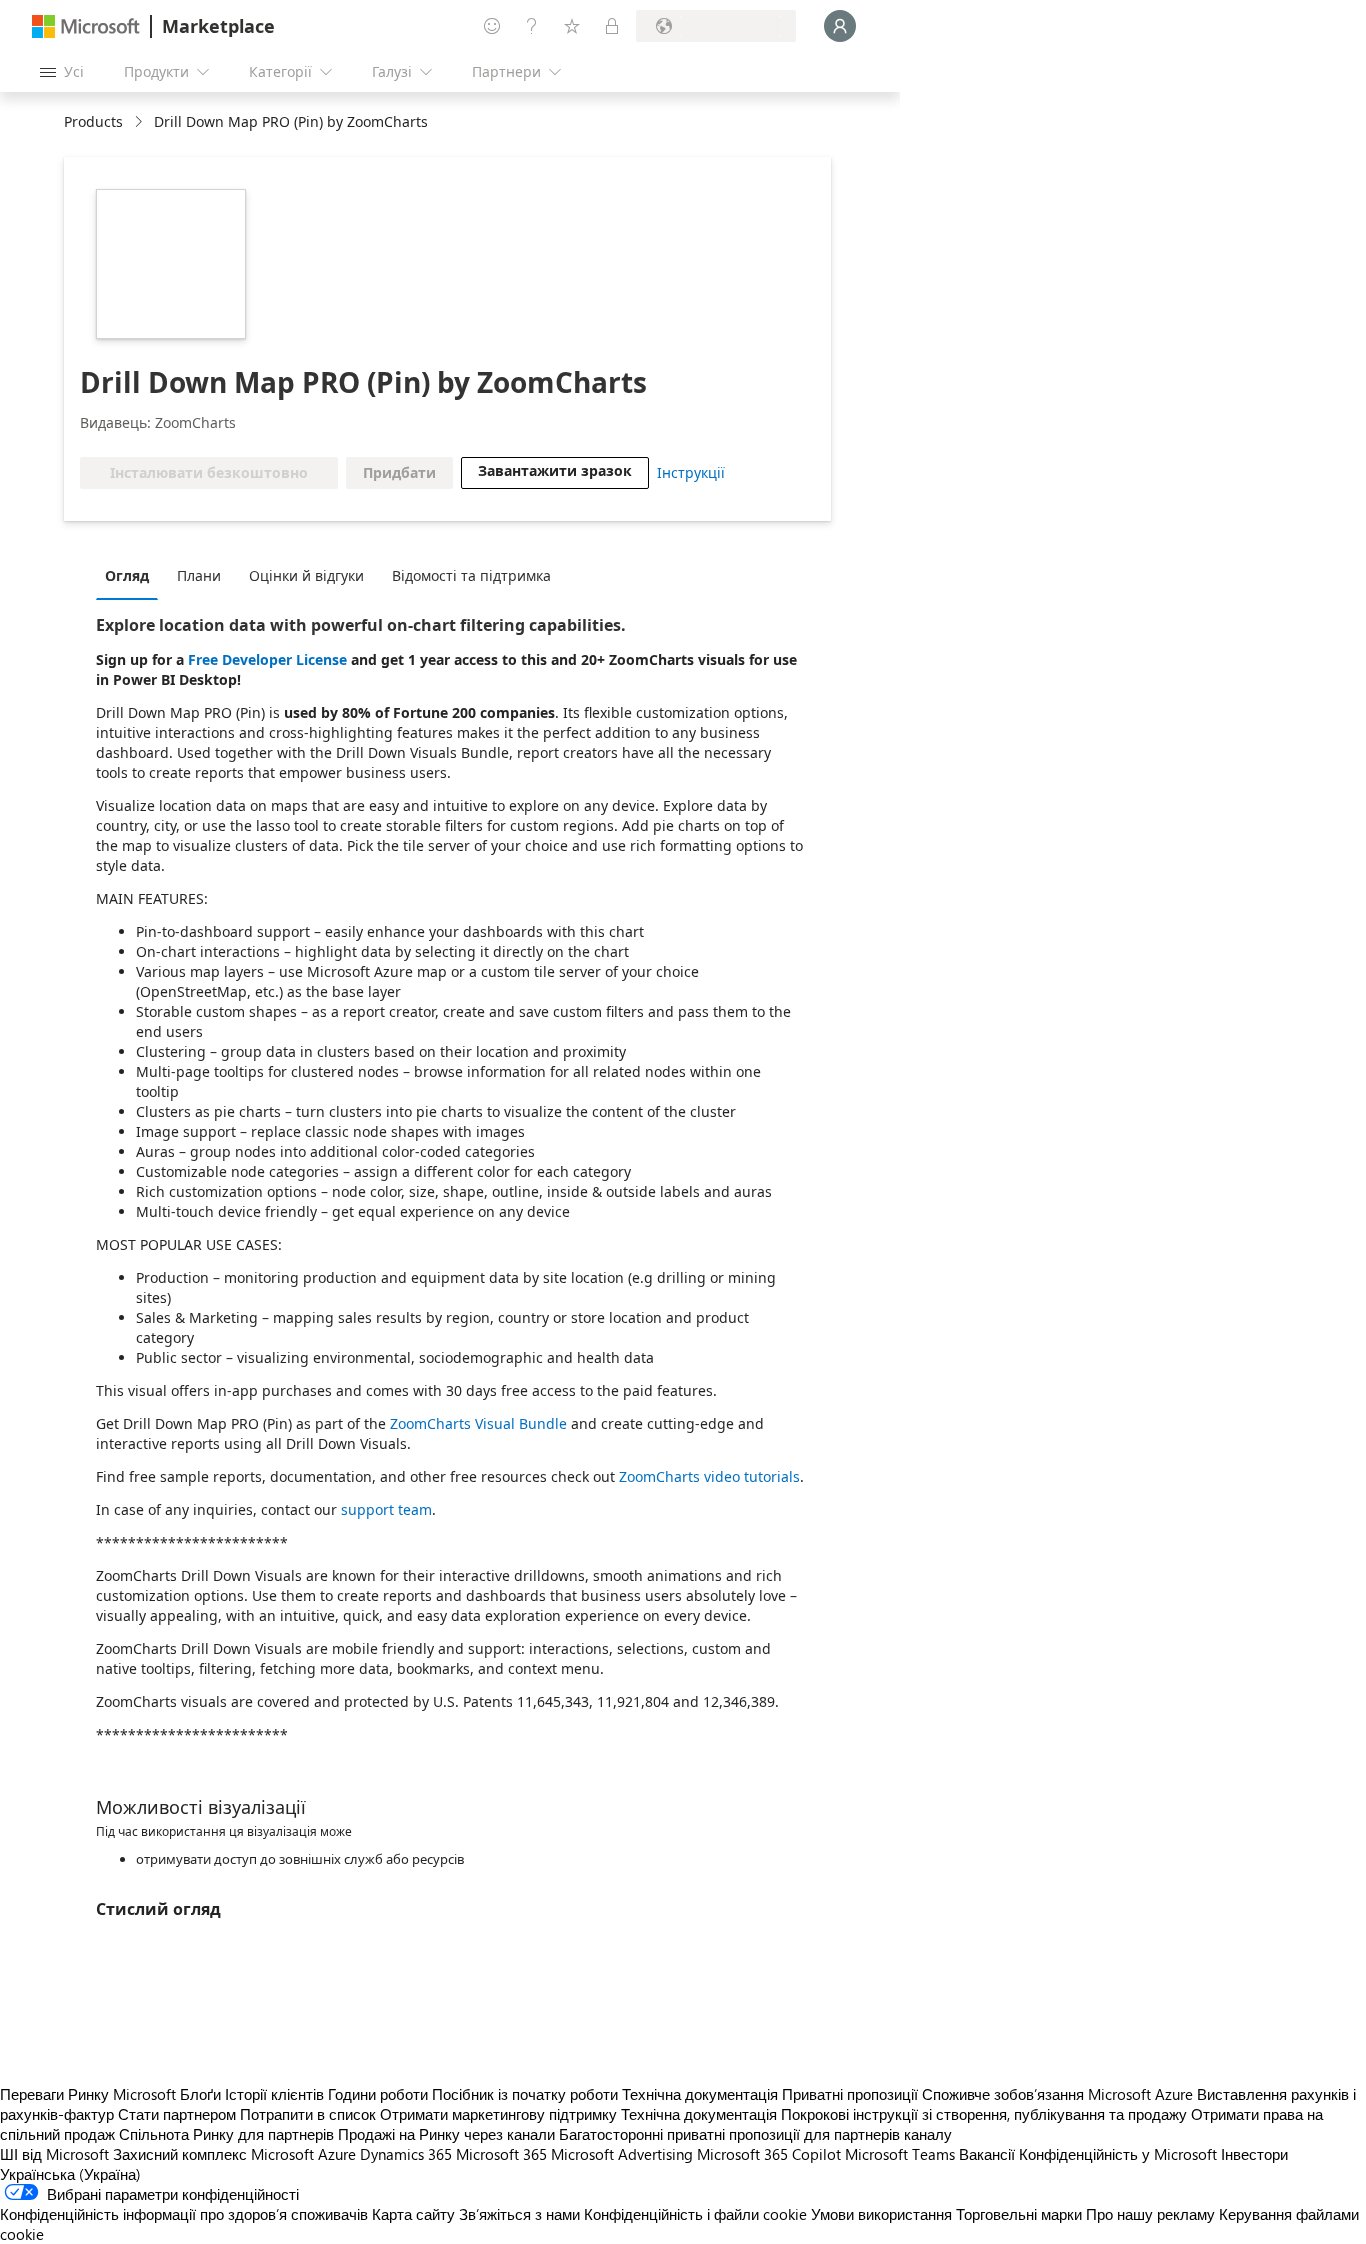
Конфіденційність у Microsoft (1118, 2154)
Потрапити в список (308, 2114)
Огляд (127, 575)
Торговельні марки (1019, 2214)
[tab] (132, 575)
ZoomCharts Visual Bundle (478, 1423)
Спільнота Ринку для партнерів (226, 2134)
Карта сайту (413, 2214)
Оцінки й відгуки (306, 575)
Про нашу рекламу (1150, 2214)
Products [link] (93, 121)
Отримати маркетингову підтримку (498, 2114)
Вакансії (987, 2154)
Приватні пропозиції (850, 2094)
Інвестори (1254, 2154)
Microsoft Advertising (622, 2154)
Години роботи (378, 2094)
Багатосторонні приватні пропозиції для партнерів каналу (755, 2134)
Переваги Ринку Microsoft (88, 2094)
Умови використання (881, 2214)
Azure (337, 2154)
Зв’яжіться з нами (519, 2214)
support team (386, 1509)
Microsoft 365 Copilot (769, 2154)
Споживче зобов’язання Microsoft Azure (1059, 2094)
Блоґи (200, 2094)
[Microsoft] (86, 26)
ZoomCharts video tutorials (709, 1476)
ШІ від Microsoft (54, 2154)
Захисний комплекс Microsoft (213, 2154)
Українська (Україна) (70, 2174)
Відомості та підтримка (471, 575)
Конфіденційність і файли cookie (695, 2214)
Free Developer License (267, 659)
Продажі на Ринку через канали (446, 2134)
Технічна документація (700, 2094)
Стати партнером (177, 2114)
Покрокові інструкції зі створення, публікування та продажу (984, 2114)
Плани (199, 575)
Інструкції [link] (691, 472)
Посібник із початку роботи (525, 2094)
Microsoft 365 (501, 2154)
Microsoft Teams (900, 2154)
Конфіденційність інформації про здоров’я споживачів (184, 2214)
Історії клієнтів (274, 2094)
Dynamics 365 (406, 2154)
